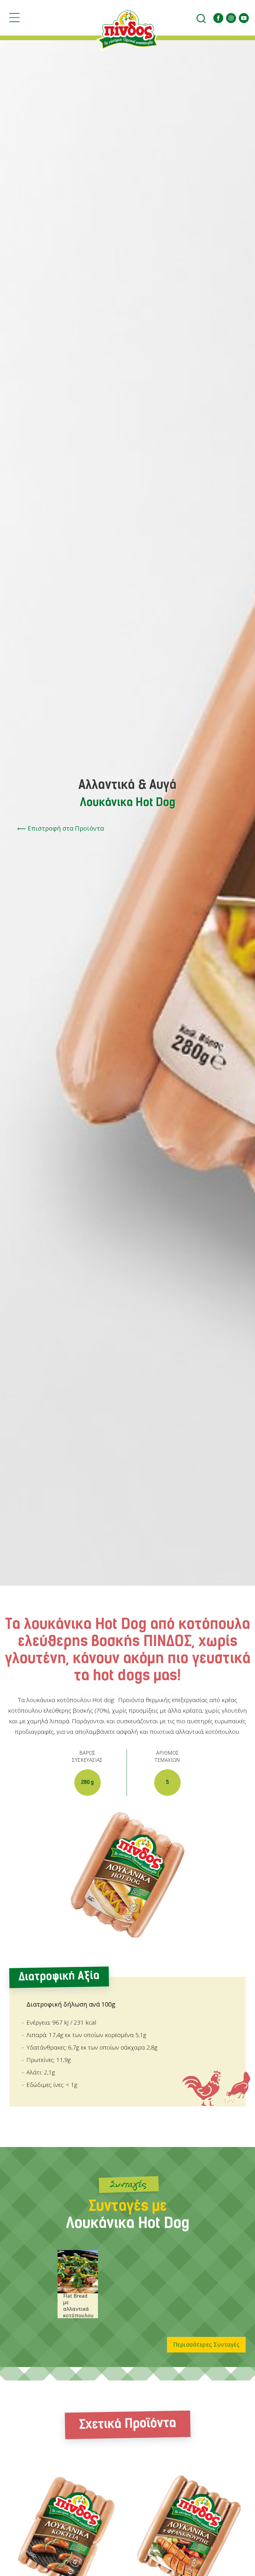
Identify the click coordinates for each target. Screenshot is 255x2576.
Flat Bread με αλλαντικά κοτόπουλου (78, 2306)
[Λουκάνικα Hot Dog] (128, 1875)
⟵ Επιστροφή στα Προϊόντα (60, 828)
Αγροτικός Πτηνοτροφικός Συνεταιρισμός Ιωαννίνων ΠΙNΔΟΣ (127, 30)
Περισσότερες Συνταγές (206, 2344)
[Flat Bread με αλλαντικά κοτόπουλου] (78, 2272)
